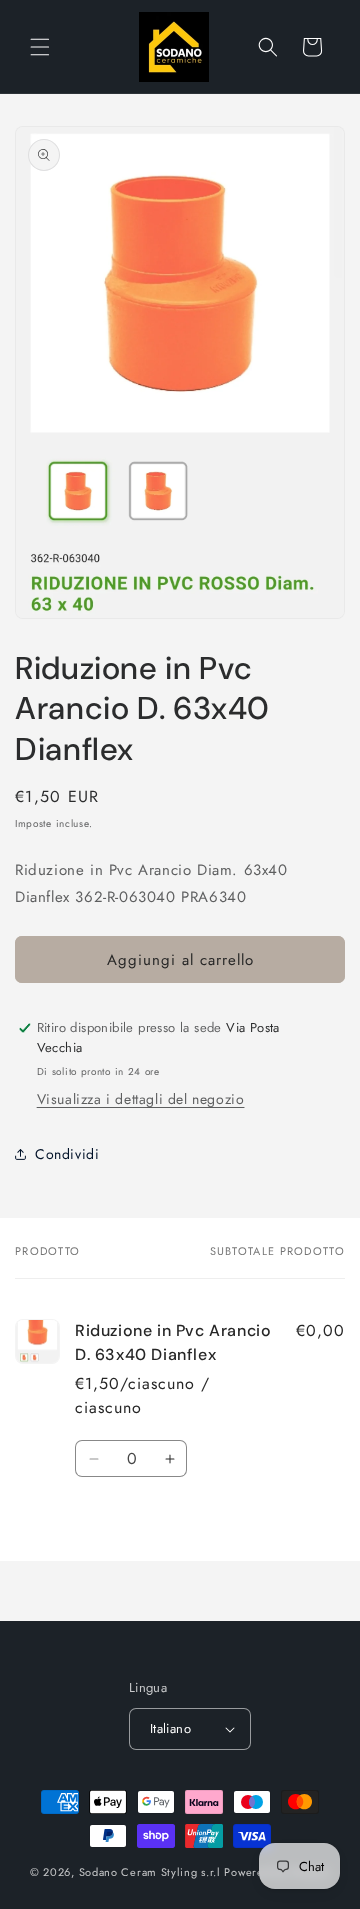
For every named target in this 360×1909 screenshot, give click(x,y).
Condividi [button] (67, 1154)
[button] (40, 47)
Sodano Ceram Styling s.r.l (150, 1872)
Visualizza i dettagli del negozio (141, 1099)
